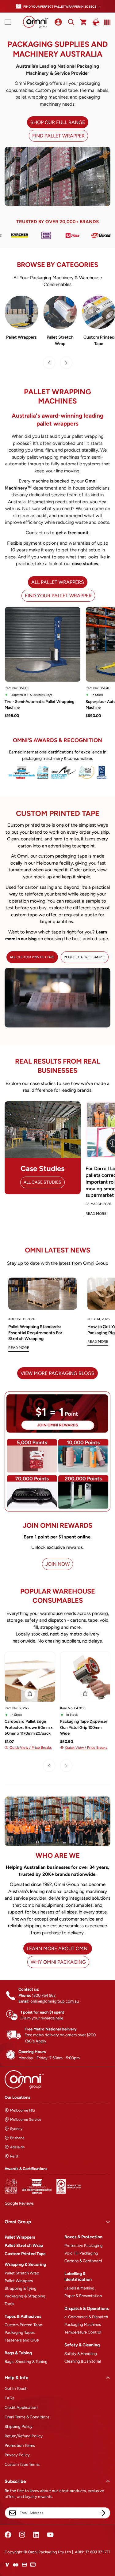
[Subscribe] (102, 2513)
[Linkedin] (36, 2535)
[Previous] (49, 363)
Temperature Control (83, 2332)
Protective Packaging (84, 2246)
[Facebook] (8, 2535)
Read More (96, 1214)
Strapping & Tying (21, 2288)
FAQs (10, 2398)
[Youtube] (50, 2535)
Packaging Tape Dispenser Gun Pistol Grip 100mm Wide (84, 1727)
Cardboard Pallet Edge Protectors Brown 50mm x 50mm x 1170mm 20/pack (29, 1727)
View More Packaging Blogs (57, 1373)
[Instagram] (22, 2535)
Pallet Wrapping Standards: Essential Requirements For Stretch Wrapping (35, 1333)
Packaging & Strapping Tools (25, 2300)
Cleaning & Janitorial (83, 2361)
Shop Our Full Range (58, 122)
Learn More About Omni (58, 1949)
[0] (84, 22)
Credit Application (21, 2407)
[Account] (58, 22)
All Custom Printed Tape (32, 957)
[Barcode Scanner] (106, 22)
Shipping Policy (19, 2426)
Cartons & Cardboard (83, 2261)
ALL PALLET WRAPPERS (58, 582)
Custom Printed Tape (25, 2254)
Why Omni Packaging (58, 1962)
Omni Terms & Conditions (27, 2417)
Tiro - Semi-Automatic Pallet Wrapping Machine (40, 705)
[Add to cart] (30, 1694)
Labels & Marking (79, 2288)
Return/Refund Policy (24, 2436)
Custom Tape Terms (22, 2464)
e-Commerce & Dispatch (86, 2317)
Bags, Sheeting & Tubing (26, 2362)
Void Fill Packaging (81, 2253)
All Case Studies (42, 1182)
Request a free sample (85, 957)
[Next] (66, 363)
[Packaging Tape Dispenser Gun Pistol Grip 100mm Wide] (85, 1677)
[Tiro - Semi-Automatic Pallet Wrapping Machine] (43, 644)
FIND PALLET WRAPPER (58, 136)
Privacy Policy (17, 2455)
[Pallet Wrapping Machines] (21, 312)
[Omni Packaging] (36, 22)
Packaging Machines (83, 2324)
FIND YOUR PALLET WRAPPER (58, 596)
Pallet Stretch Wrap (60, 340)
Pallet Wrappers (21, 337)
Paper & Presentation (83, 2296)
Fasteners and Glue (22, 2340)
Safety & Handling (81, 2354)
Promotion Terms (20, 2445)
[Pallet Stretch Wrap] (60, 312)
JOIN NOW (57, 1564)
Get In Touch (16, 2388)
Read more (19, 1348)
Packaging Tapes (20, 2332)
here (59, 2018)
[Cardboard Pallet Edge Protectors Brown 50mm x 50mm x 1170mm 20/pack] (30, 1677)
